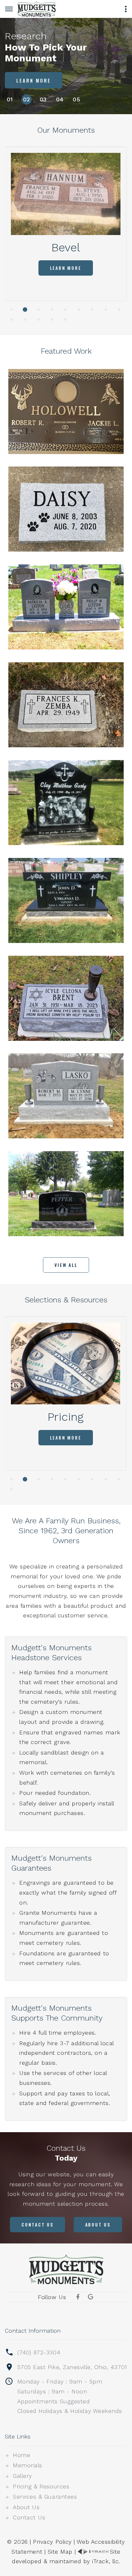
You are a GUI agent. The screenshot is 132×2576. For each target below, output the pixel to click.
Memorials (28, 2465)
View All (66, 1265)
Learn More (34, 80)
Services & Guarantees (45, 2497)
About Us (98, 2224)
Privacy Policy (52, 2542)
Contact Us (37, 2224)
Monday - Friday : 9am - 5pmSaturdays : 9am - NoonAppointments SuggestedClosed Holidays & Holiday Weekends (70, 2396)
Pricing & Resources (41, 2486)
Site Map (60, 2552)
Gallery (22, 2476)
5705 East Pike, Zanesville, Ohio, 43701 (72, 2367)
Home (21, 2455)
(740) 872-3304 (39, 2352)
